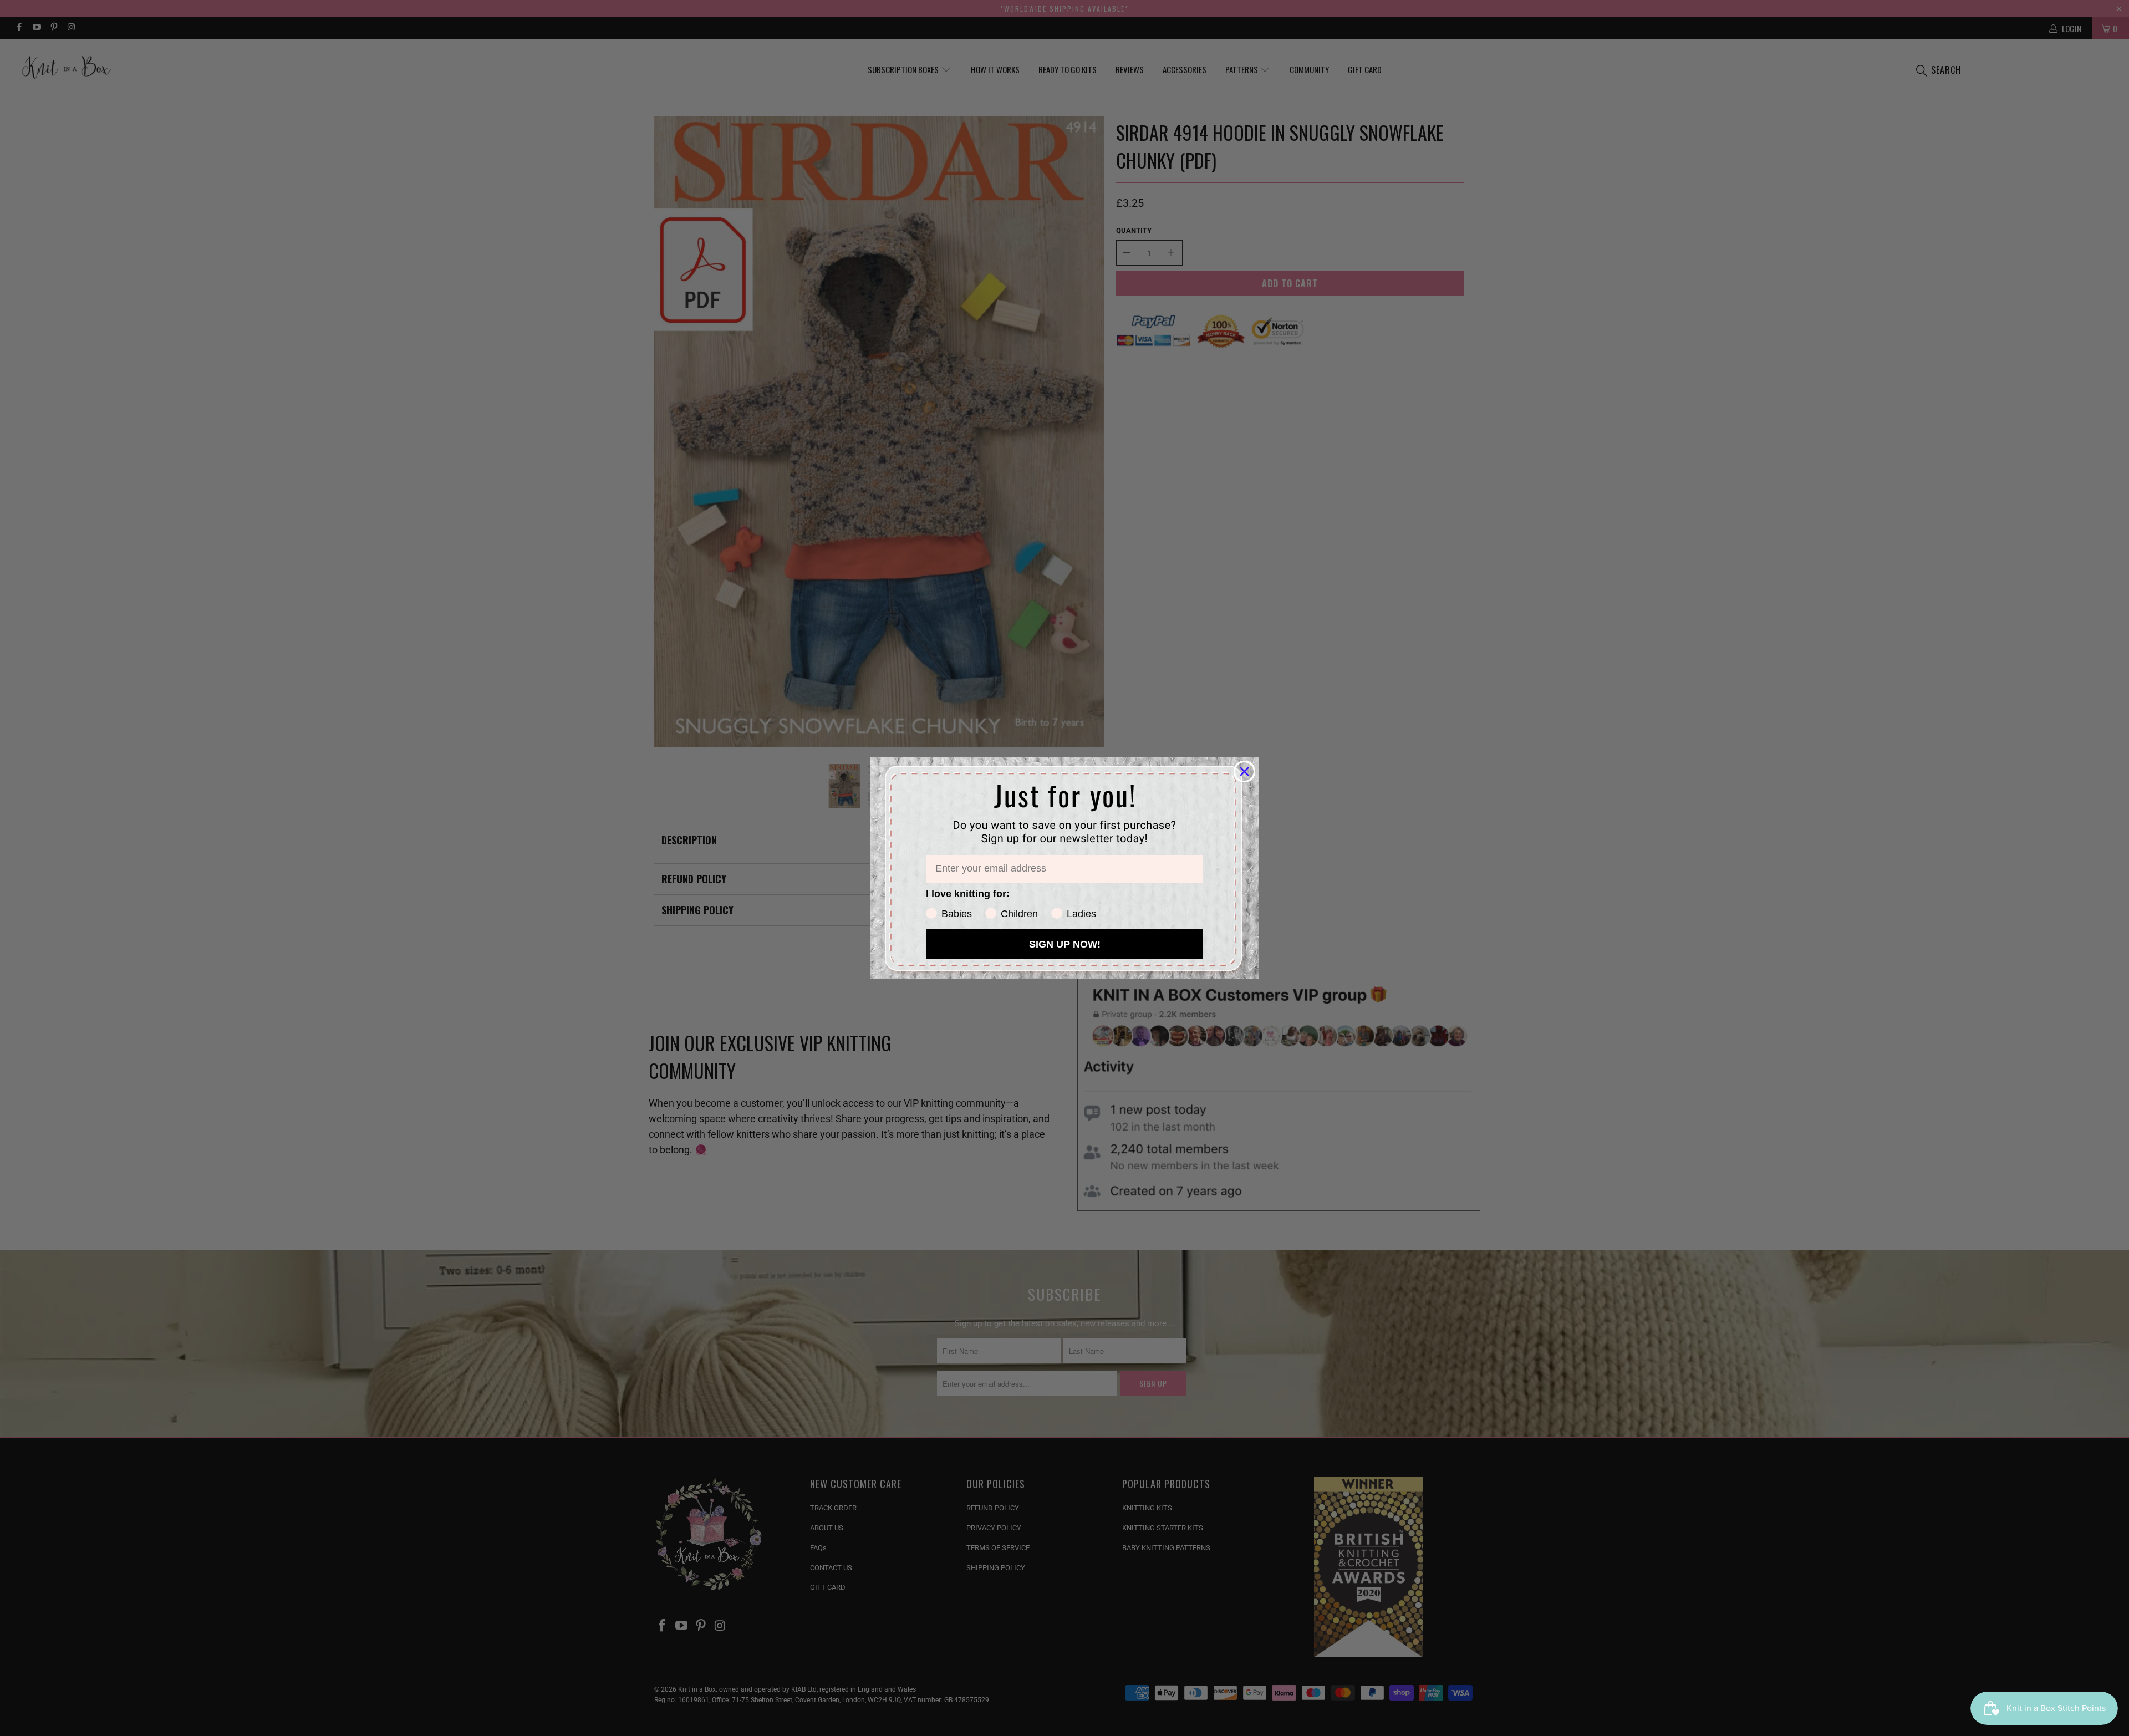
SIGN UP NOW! (1065, 944)
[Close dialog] (1244, 772)
